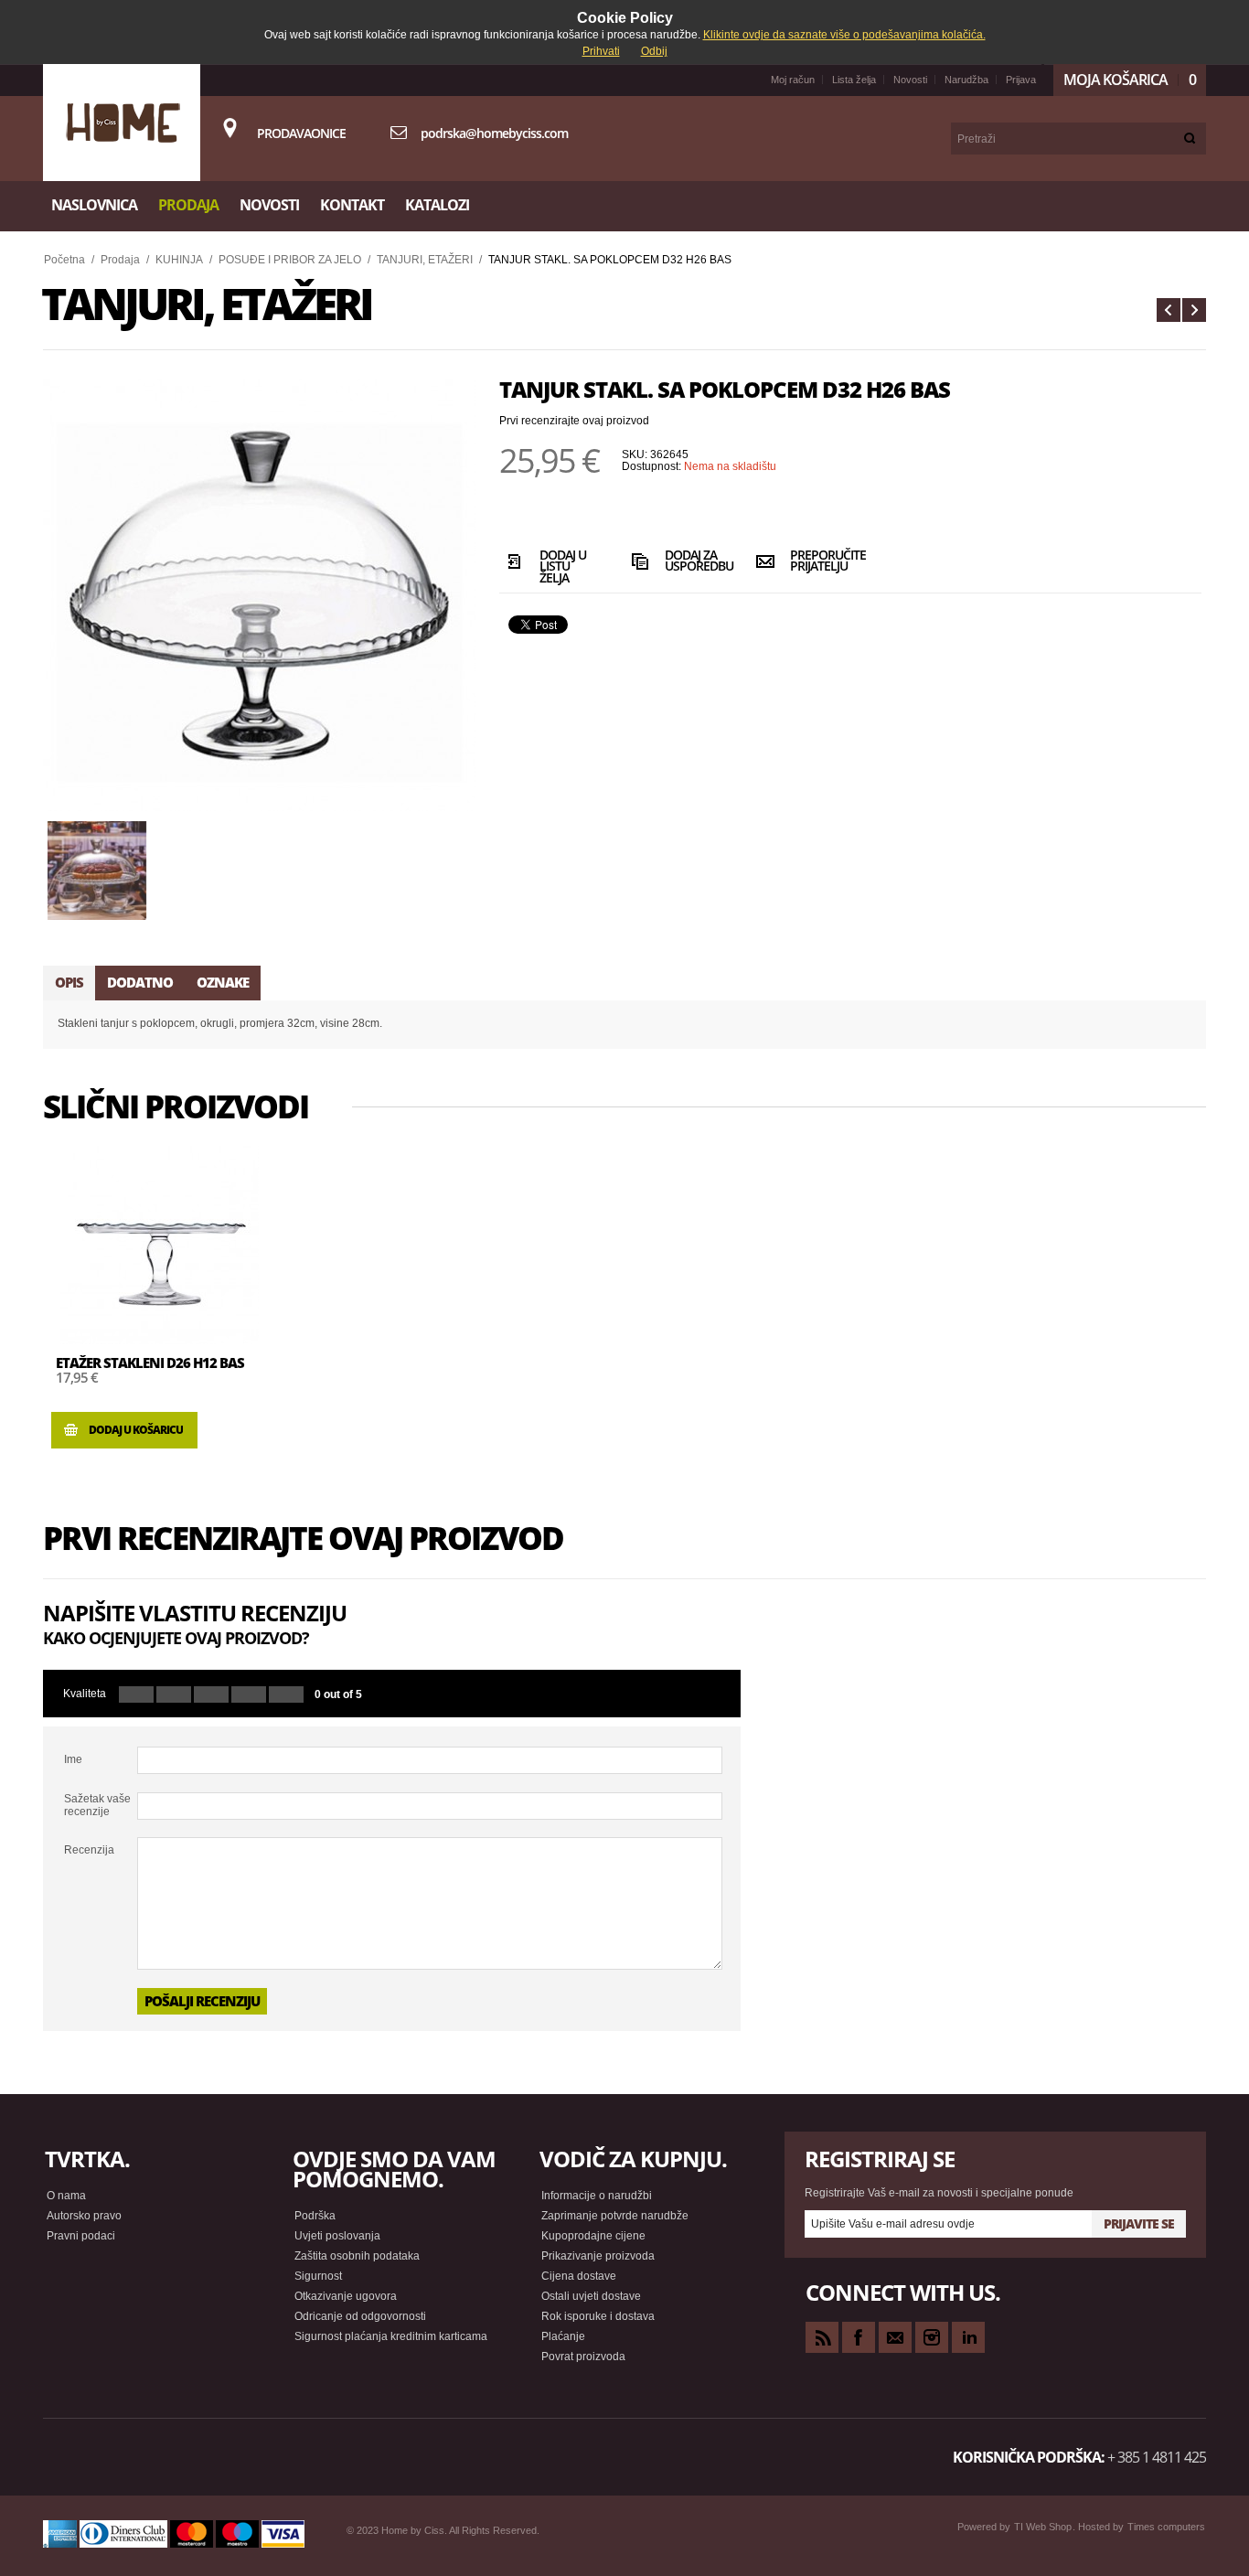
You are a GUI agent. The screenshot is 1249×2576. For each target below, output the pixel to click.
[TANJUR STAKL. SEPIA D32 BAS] (1194, 310)
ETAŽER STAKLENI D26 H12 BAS (150, 1363)
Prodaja (120, 260)
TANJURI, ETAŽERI (425, 260)
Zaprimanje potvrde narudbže (615, 2216)
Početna (64, 260)
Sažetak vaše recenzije (97, 1805)
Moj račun (793, 80)
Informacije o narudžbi (597, 2196)
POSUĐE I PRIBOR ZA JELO (290, 260)
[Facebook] (859, 2337)
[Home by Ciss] (122, 123)
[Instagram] (932, 2337)
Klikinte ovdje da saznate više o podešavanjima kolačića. (844, 35)
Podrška (315, 2216)
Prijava (1021, 80)
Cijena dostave (579, 2276)
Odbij (654, 51)
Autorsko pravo (84, 2216)
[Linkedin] (968, 2337)
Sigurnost (318, 2276)
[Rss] (822, 2337)
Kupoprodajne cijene (593, 2236)
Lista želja (854, 80)
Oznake (223, 982)
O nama (66, 2196)
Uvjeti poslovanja (337, 2236)
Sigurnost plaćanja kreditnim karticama (391, 2336)
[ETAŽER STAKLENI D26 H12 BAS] (159, 1245)
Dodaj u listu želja (563, 565)
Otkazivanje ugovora (346, 2296)
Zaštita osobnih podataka (357, 2256)
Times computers (1166, 2527)
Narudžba (966, 80)
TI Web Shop (1043, 2527)
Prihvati (601, 51)
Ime (73, 1759)
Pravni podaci (81, 2236)
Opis (69, 982)
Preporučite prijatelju (820, 562)
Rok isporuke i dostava (598, 2316)
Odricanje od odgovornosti (360, 2316)
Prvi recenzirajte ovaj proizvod (574, 421)
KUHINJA (179, 260)
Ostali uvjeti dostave (591, 2296)
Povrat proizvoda (583, 2357)
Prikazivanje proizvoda (598, 2256)
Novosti (910, 80)
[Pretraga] (1190, 139)
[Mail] (895, 2337)
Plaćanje (563, 2336)
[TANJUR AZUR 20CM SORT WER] (1169, 310)
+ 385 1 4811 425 (1157, 2457)
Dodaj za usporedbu (694, 562)
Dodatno (140, 982)
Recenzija (89, 1850)
